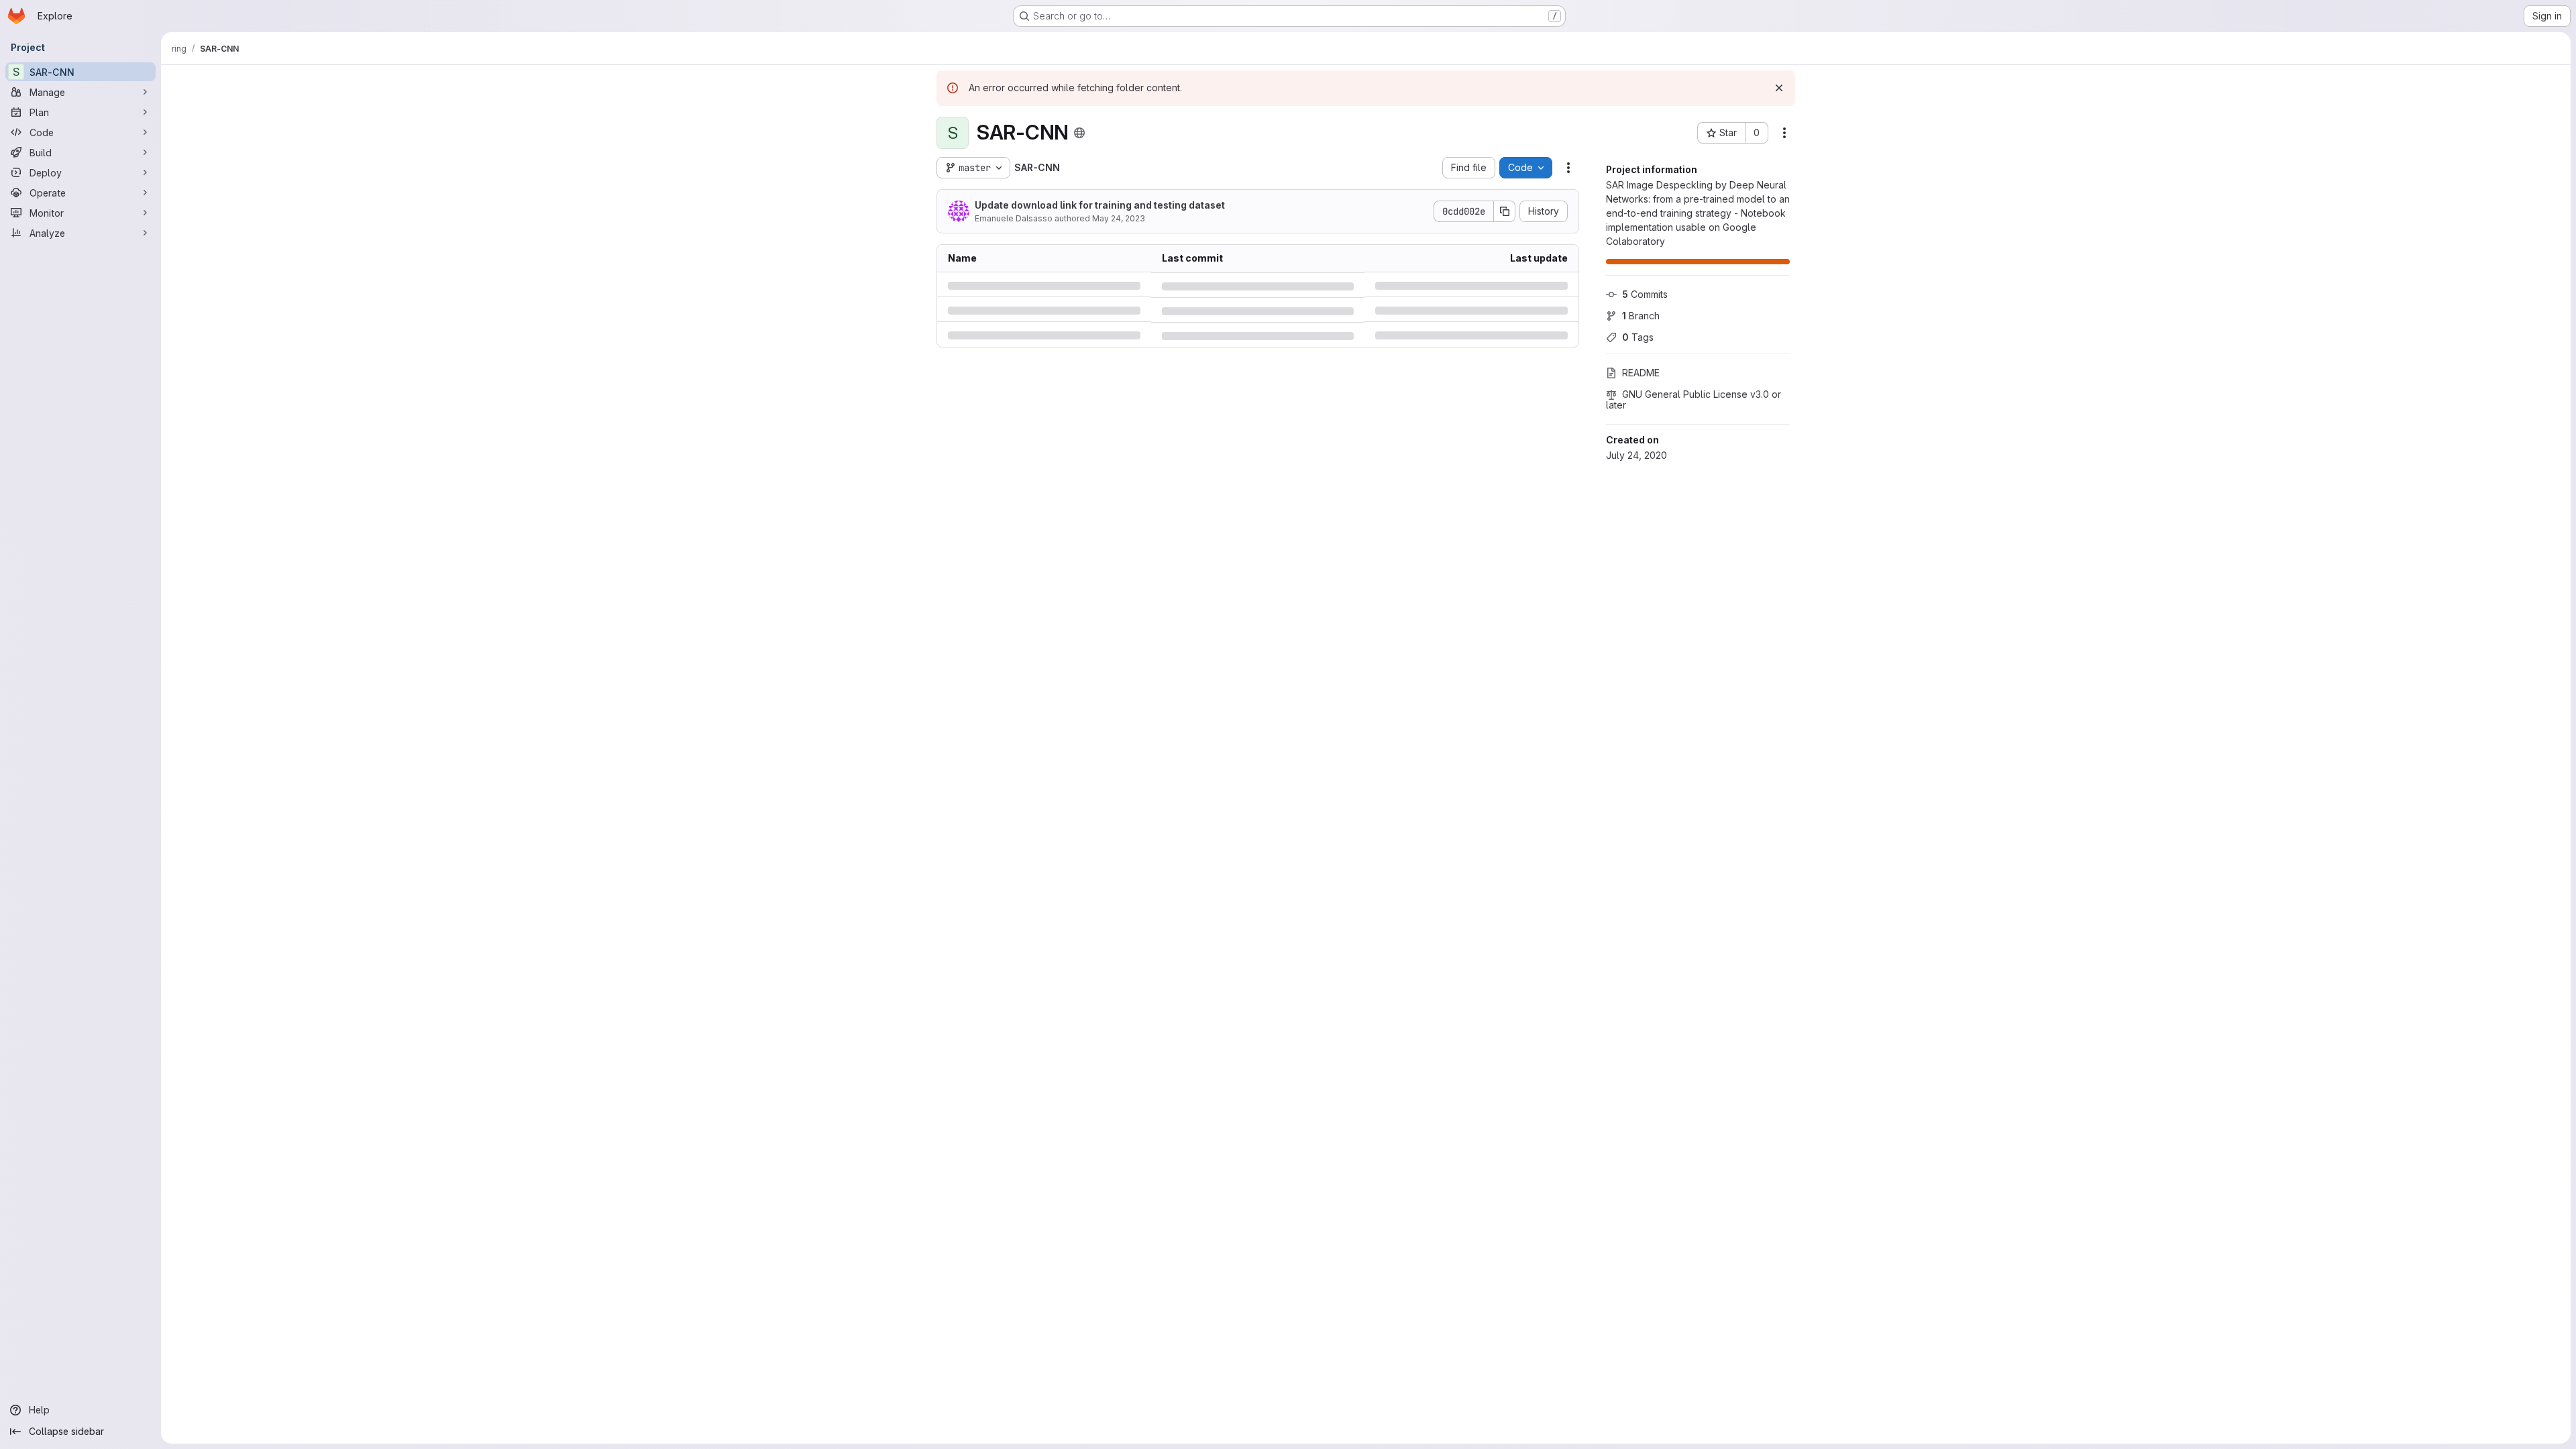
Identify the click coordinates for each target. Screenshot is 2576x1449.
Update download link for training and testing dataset (1100, 205)
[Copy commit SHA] (1505, 211)
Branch (1641, 316)
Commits (1645, 294)
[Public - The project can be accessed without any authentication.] (1079, 133)
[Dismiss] (1779, 88)
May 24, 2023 (1119, 218)
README (1641, 373)
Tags (1638, 337)
